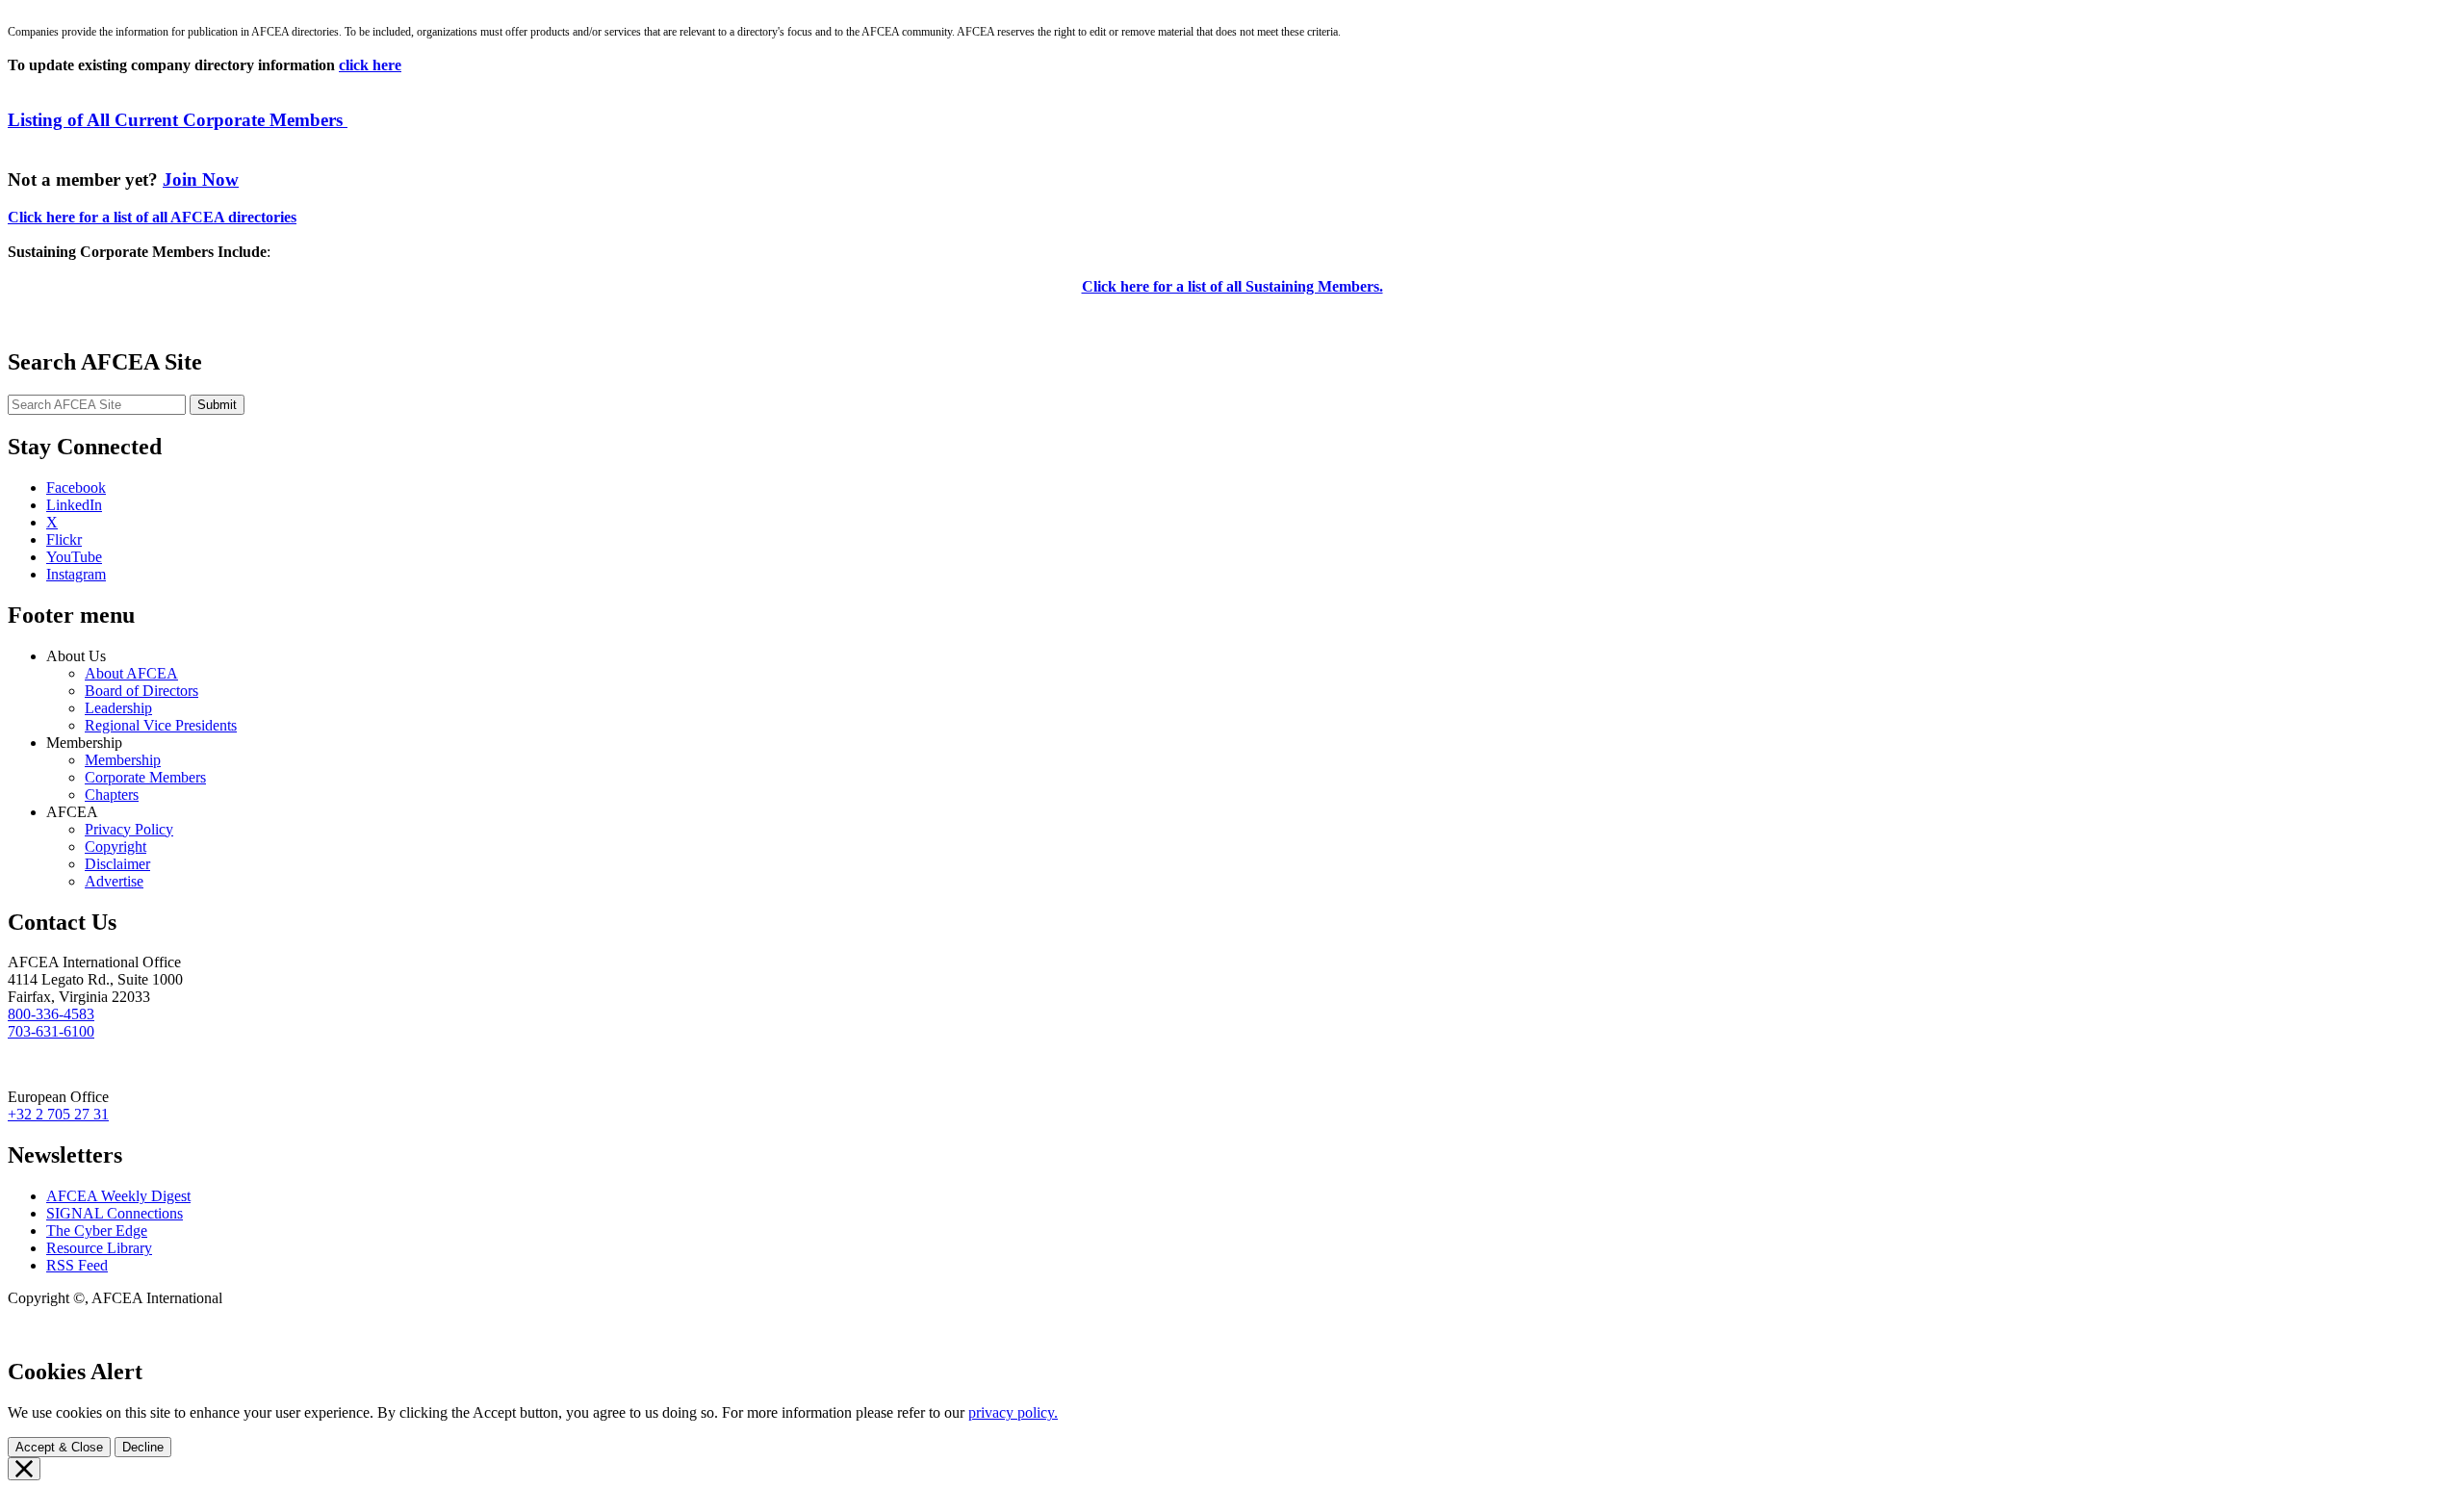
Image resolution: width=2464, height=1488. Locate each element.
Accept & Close (59, 1447)
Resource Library (99, 1248)
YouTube (74, 557)
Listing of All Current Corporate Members (178, 120)
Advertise (114, 881)
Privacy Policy (129, 829)
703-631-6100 (51, 1031)
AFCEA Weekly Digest (118, 1196)
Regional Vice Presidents (161, 725)
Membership (123, 760)
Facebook (76, 487)
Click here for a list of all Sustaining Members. (1232, 286)
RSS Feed (77, 1265)
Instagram (76, 574)
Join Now (201, 180)
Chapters (112, 795)
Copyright (115, 847)
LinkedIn (74, 505)
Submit (217, 405)
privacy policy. (1013, 1412)
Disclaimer (117, 864)
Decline (143, 1447)
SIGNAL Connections (115, 1213)
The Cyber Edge (97, 1231)
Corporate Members (145, 777)
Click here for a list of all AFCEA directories (152, 217)
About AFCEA (131, 673)
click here (370, 65)
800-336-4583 (51, 1014)
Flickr (64, 539)
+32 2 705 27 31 (58, 1114)
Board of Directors (141, 691)
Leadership (118, 708)
